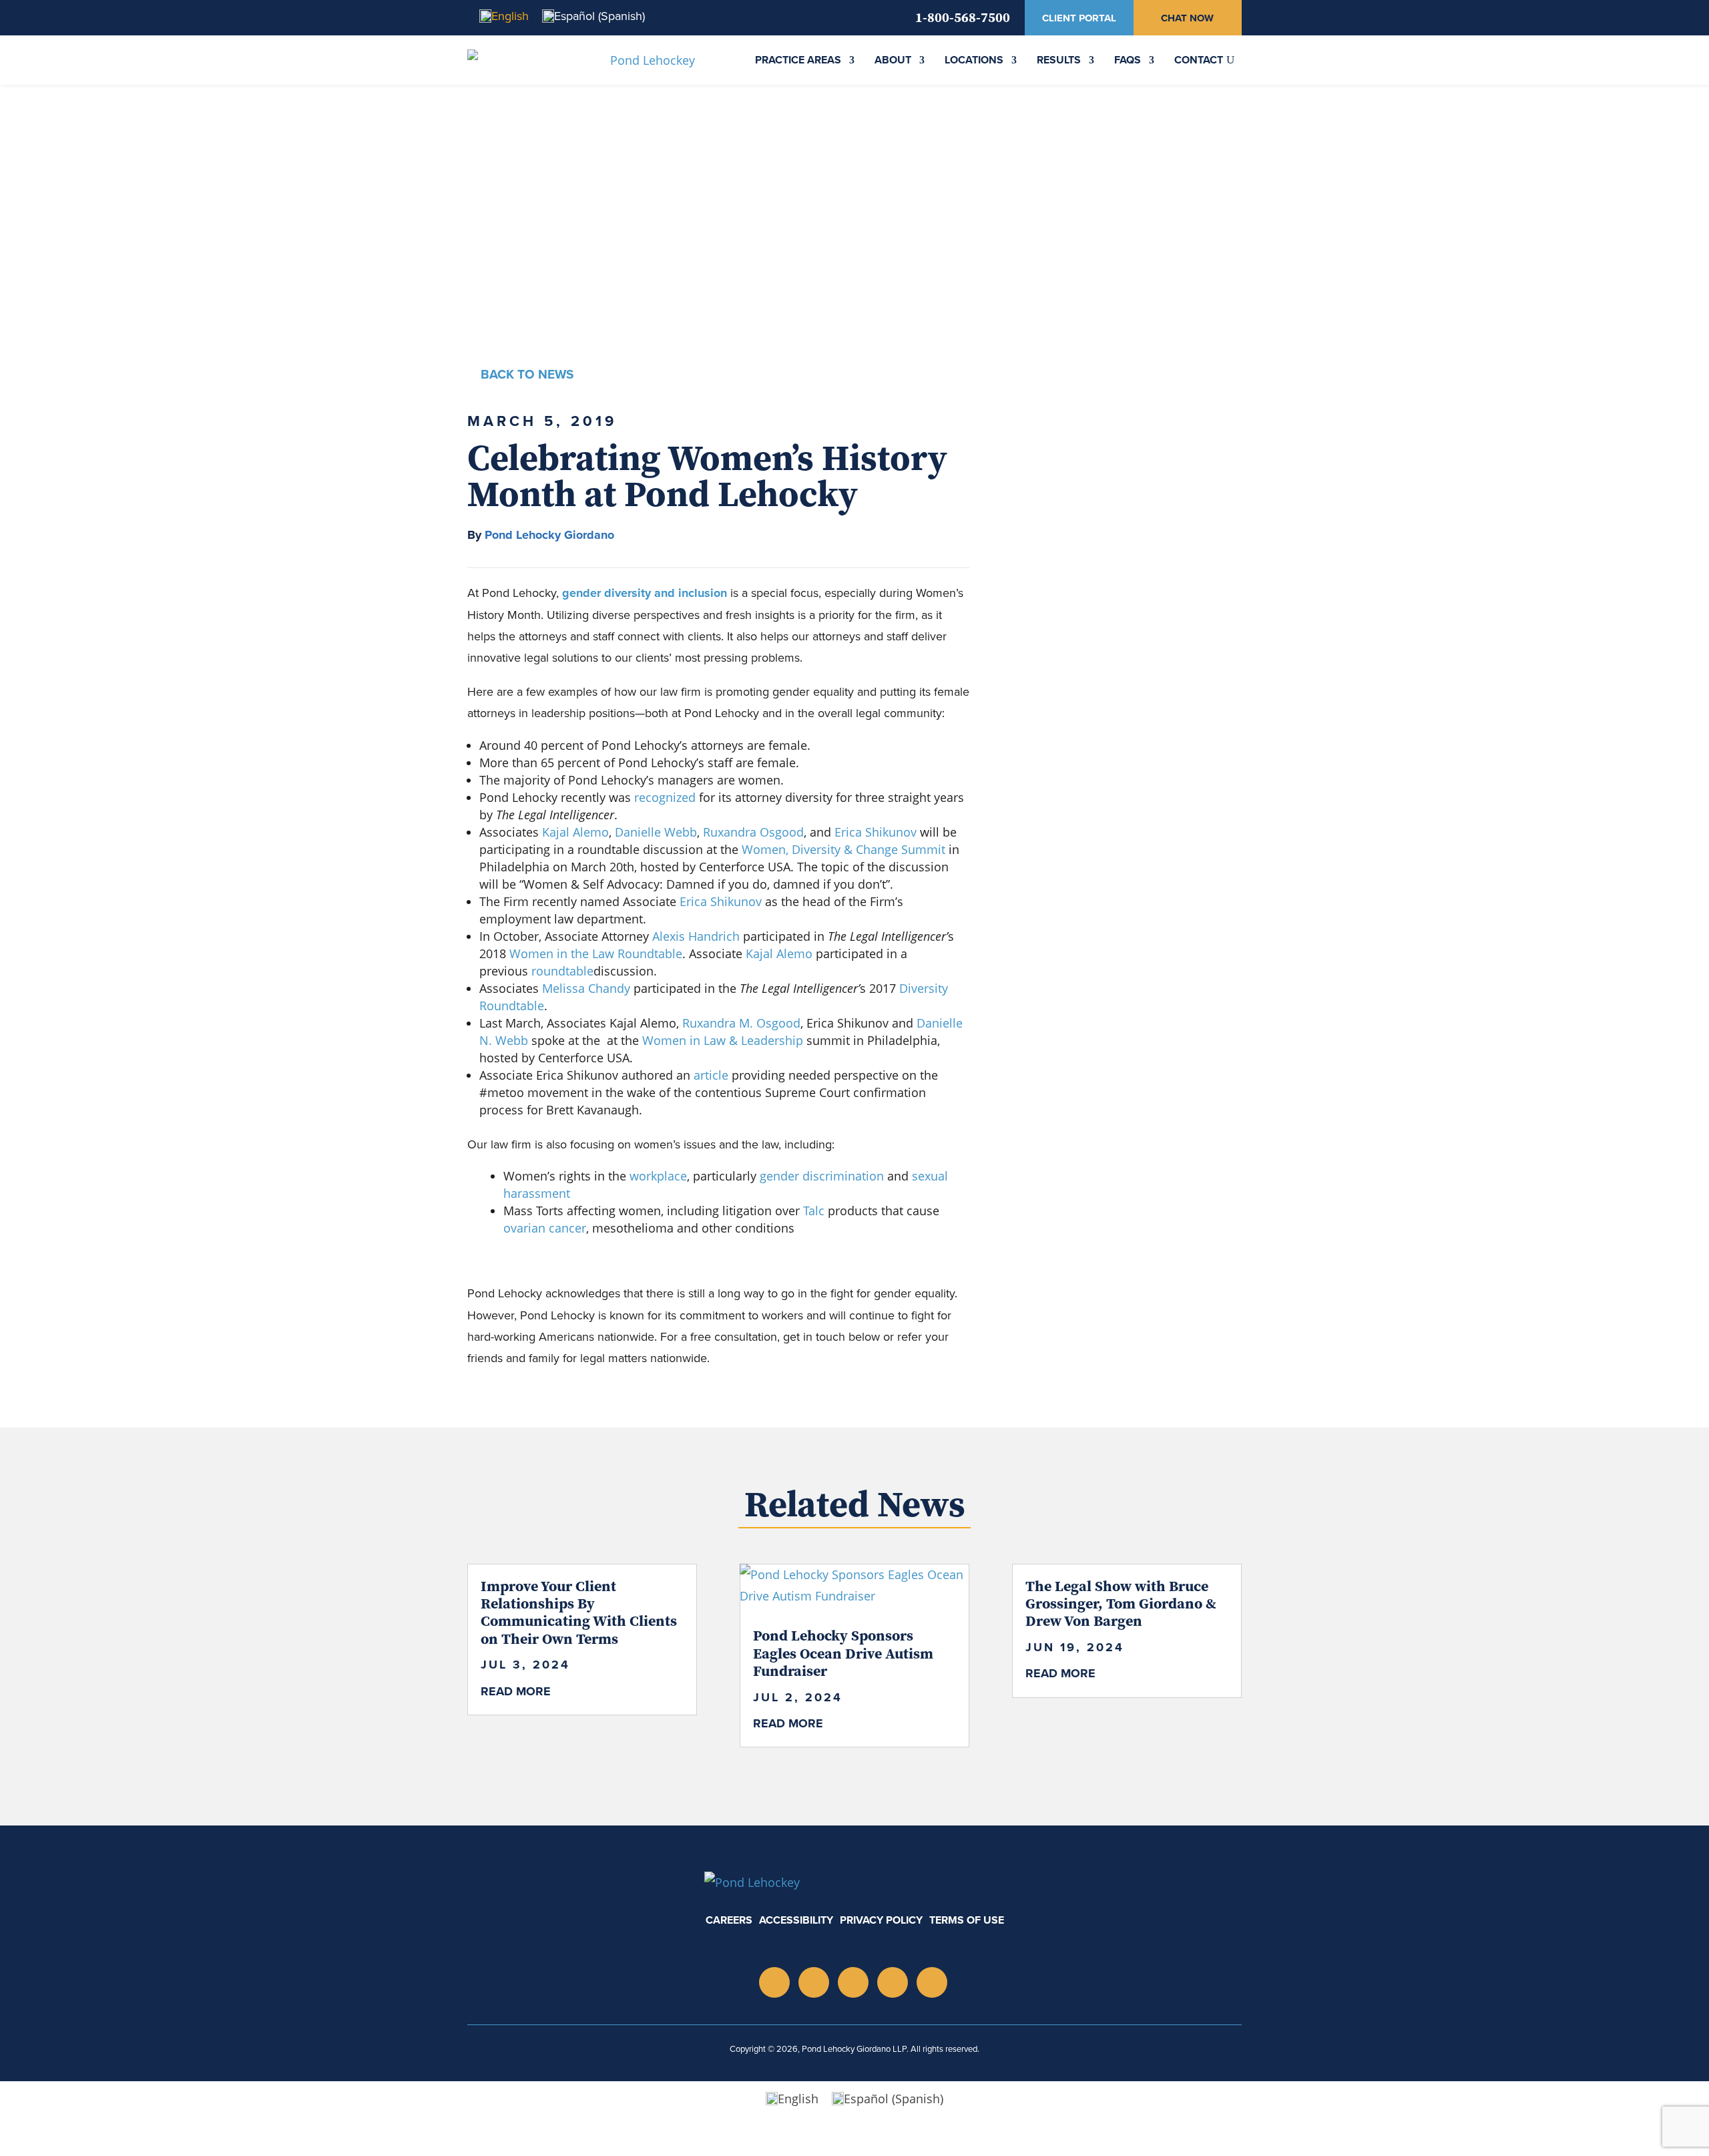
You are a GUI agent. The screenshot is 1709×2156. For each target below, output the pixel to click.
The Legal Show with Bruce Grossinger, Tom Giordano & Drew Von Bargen (1121, 1603)
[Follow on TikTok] (893, 1982)
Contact (1199, 60)
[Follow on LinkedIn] (814, 1982)
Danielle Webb (656, 832)
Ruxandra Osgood (753, 832)
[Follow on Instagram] (774, 1982)
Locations (974, 60)
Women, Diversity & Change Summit (843, 849)
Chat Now (1187, 18)
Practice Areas (798, 60)
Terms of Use (967, 1920)
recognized (665, 797)
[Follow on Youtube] (853, 1982)
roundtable (562, 971)
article (711, 1075)
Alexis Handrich (696, 936)
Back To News (527, 374)
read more (516, 1691)
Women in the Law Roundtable (596, 953)
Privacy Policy (881, 1920)
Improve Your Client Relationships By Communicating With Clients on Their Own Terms (579, 1612)
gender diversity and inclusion (645, 593)
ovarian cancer (545, 1228)
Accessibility (796, 1920)
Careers (729, 1920)
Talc (814, 1211)
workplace (658, 1176)
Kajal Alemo (575, 832)
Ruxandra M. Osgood (741, 1023)
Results (1059, 60)
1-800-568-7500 (963, 17)
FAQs (1128, 60)
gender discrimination (822, 1176)
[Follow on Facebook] (932, 1982)
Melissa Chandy (586, 988)
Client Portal (1079, 18)
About (893, 60)
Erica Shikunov (877, 832)
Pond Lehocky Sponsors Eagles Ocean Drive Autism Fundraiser (843, 1653)
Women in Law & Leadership (723, 1040)
